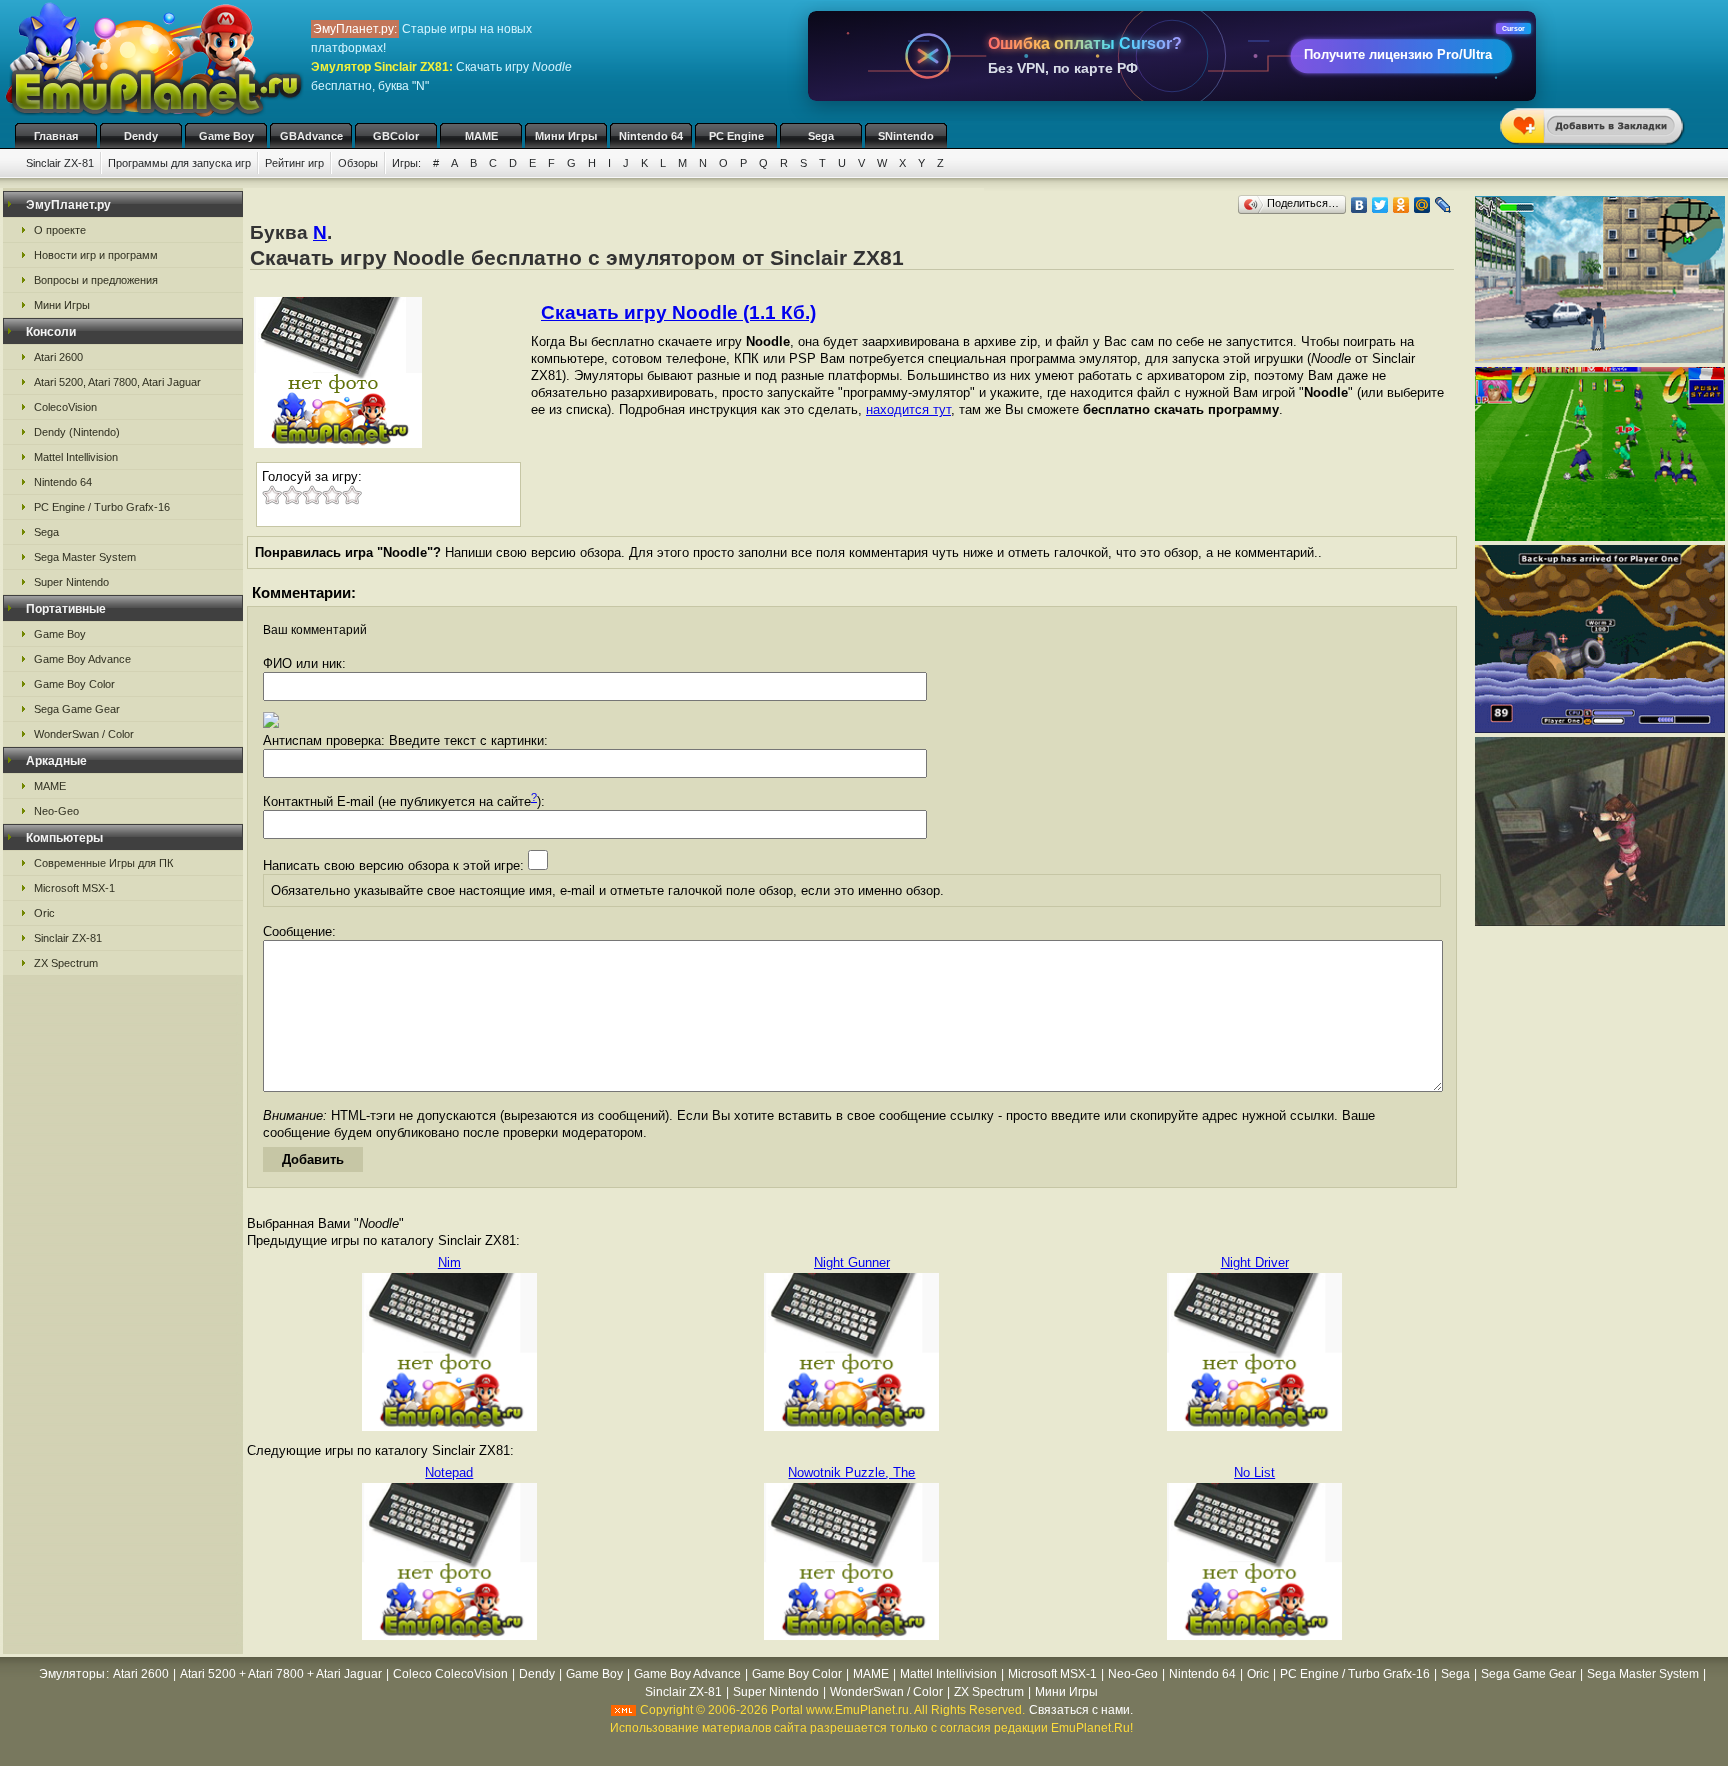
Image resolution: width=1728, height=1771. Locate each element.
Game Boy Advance (82, 659)
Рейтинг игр (294, 163)
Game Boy (226, 136)
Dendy (141, 136)
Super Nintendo (71, 582)
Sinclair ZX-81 (60, 163)
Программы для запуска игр (179, 163)
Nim (449, 1262)
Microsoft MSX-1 (74, 888)
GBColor (396, 136)
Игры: (406, 163)
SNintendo (906, 136)
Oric (44, 913)
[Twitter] (1380, 205)
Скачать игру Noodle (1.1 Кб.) (678, 312)
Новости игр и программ (96, 255)
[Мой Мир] (1422, 205)
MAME (481, 136)
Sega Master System (85, 557)
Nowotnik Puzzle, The (851, 1472)
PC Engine (736, 136)
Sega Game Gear (77, 709)
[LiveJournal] (1443, 205)
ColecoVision (65, 407)
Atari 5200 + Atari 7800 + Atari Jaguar (281, 1674)
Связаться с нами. (1081, 1710)
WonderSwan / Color (84, 734)
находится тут (908, 409)
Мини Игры (566, 136)
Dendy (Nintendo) (77, 432)
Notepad (449, 1472)
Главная (56, 136)
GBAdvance (311, 136)
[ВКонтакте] (1359, 205)
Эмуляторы (72, 1674)
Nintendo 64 (651, 136)
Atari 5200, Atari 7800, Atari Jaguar (117, 382)
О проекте (60, 230)
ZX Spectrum (66, 963)
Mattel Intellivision (76, 457)
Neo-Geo (56, 811)
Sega (821, 136)
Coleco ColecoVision (450, 1674)
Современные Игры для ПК (103, 863)
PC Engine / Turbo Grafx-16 (102, 507)
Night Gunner (852, 1262)
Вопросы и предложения (96, 280)
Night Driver (1255, 1262)
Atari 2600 (58, 357)
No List (1254, 1472)
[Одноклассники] (1401, 205)
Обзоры (358, 163)
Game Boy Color (74, 684)
